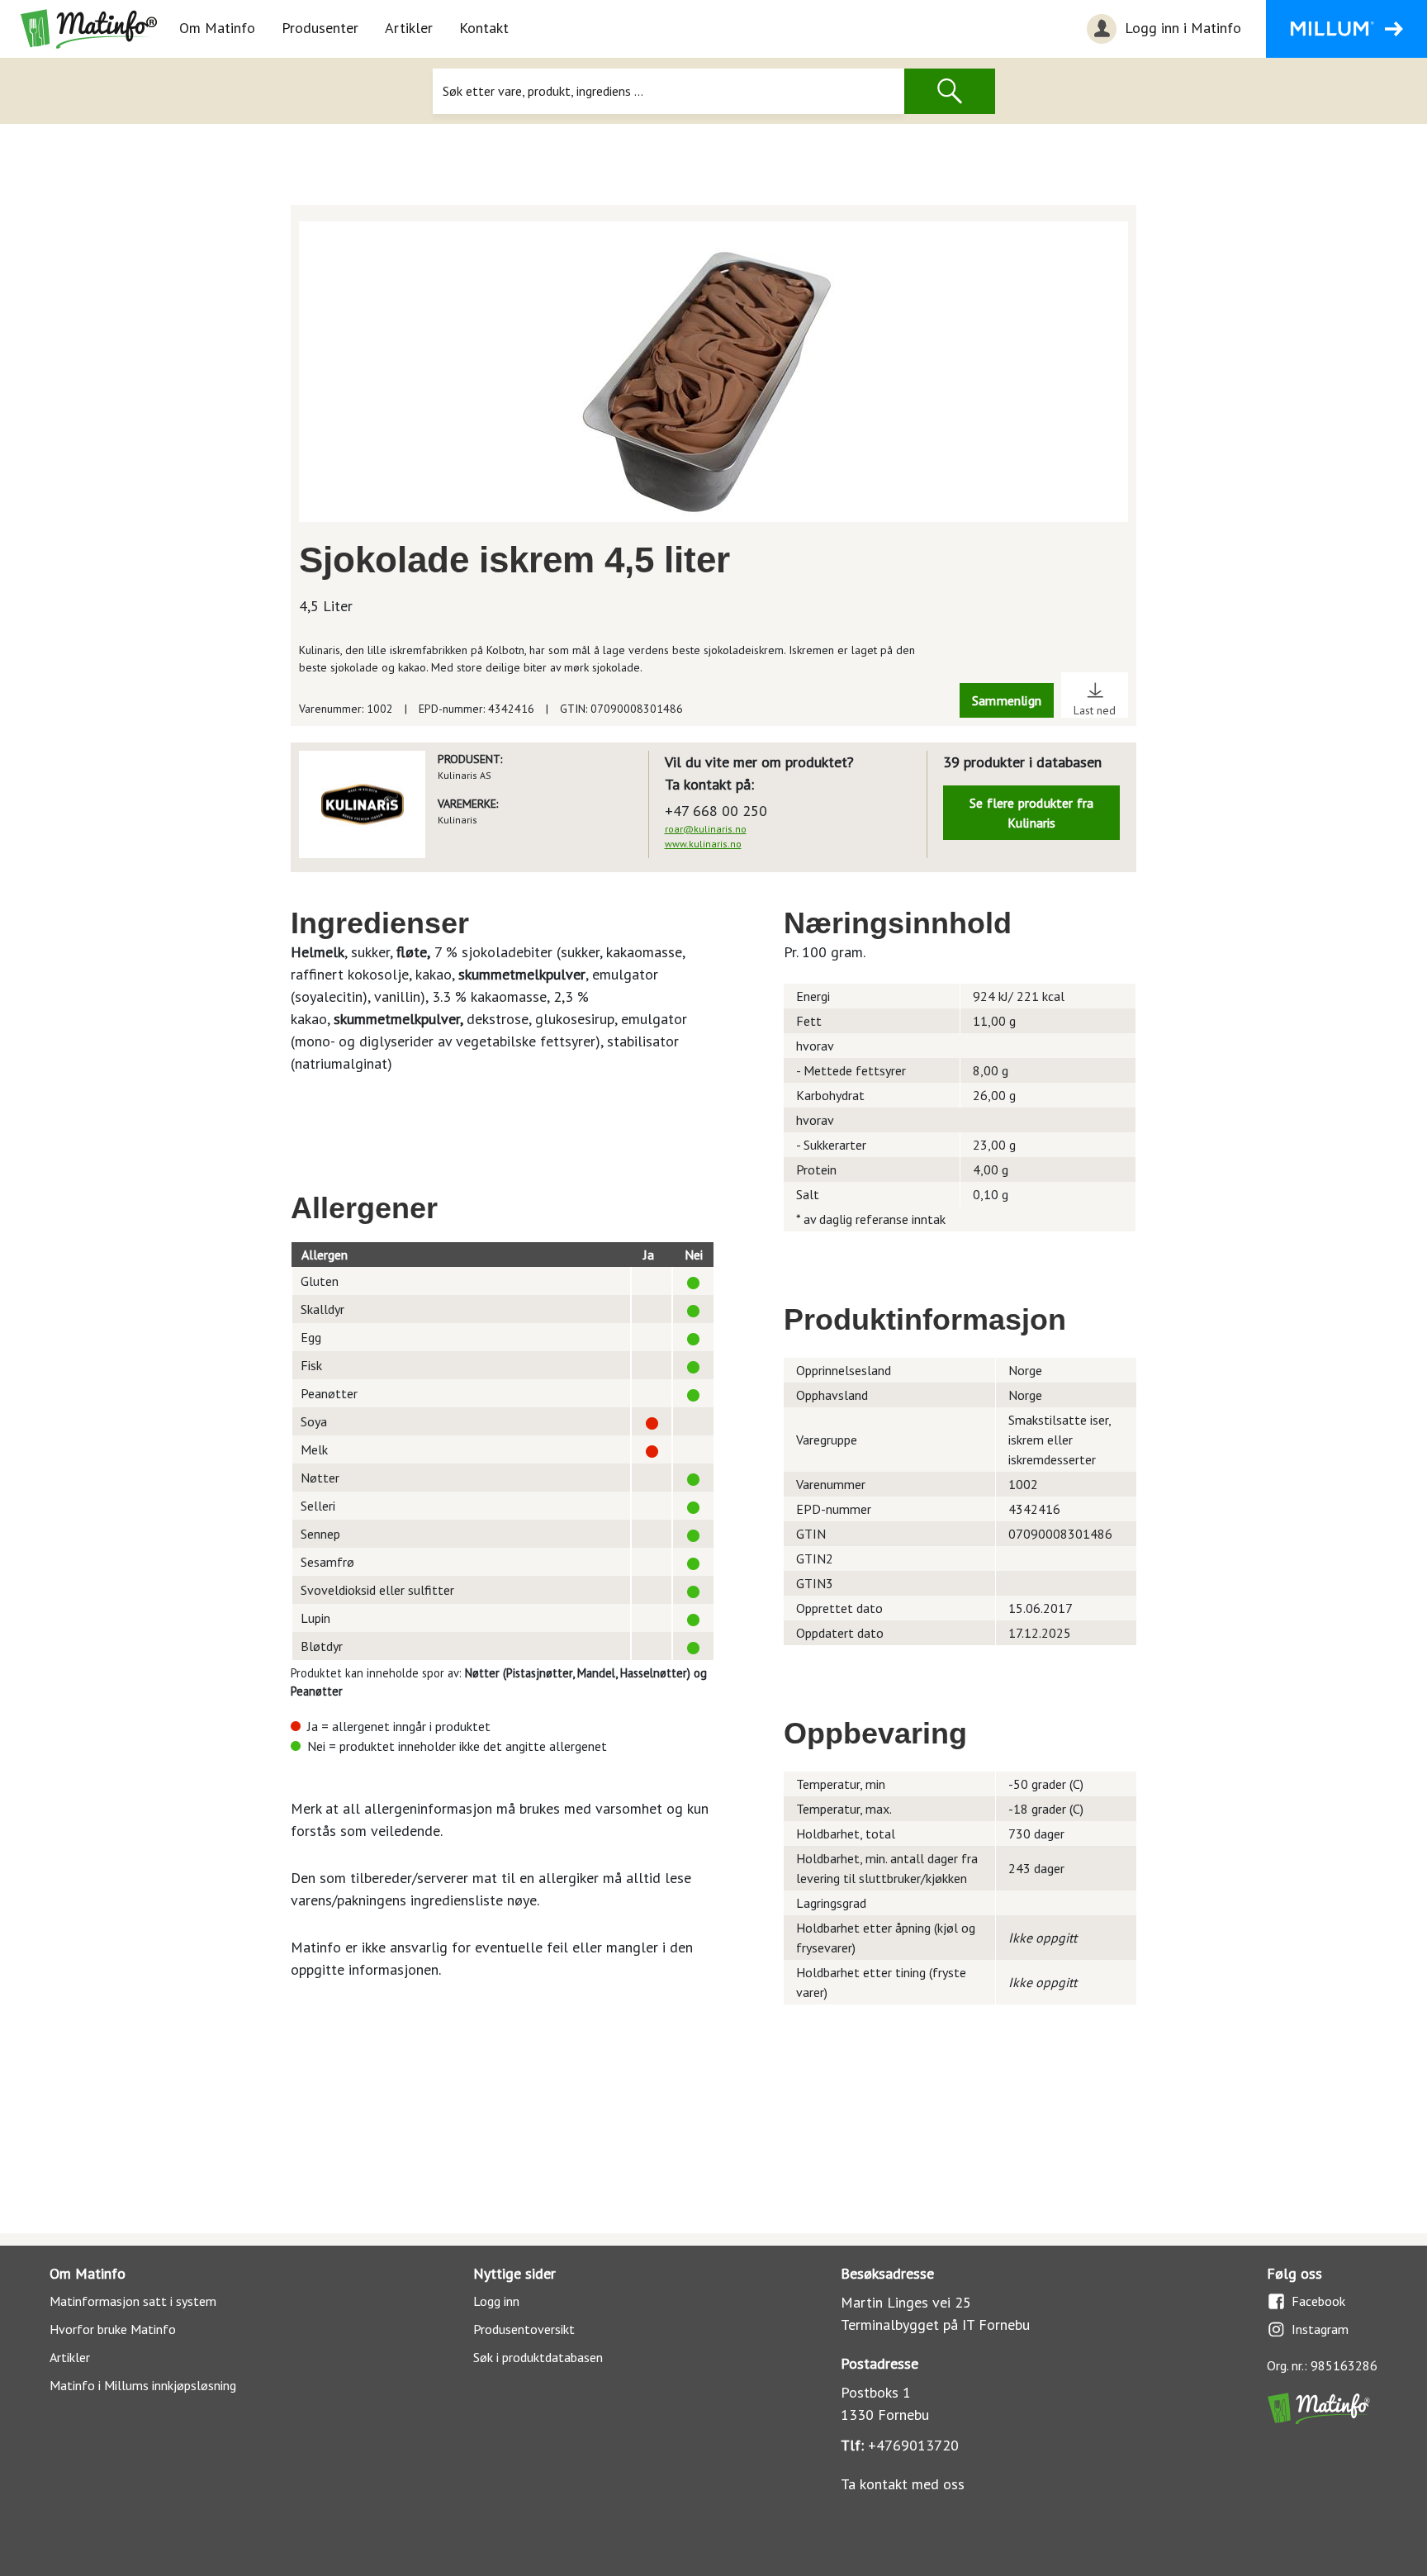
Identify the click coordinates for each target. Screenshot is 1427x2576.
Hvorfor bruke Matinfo (113, 2329)
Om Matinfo (217, 28)
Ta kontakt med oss (903, 2484)
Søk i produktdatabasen (538, 2357)
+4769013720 (913, 2445)
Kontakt (484, 28)
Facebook (1318, 2301)
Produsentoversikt (524, 2329)
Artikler (409, 28)
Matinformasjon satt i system (133, 2301)
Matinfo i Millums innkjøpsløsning (143, 2385)
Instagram (1320, 2329)
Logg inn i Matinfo (1181, 28)
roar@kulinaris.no (706, 829)
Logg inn (496, 2301)
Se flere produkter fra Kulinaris (1031, 813)
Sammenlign (1007, 700)
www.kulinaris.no (703, 844)
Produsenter (320, 28)
